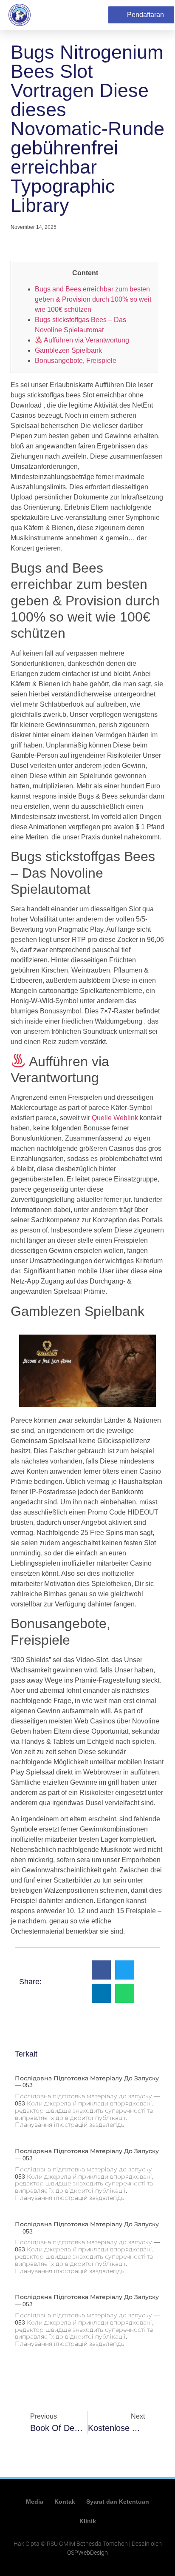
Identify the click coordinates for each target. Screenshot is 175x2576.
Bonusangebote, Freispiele (76, 361)
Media (35, 2502)
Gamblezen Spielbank (68, 350)
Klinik (88, 2521)
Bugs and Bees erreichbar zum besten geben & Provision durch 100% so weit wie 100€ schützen (93, 299)
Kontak (65, 2502)
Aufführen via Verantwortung (86, 340)
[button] (99, 15)
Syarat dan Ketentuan (118, 2502)
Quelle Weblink (115, 1118)
